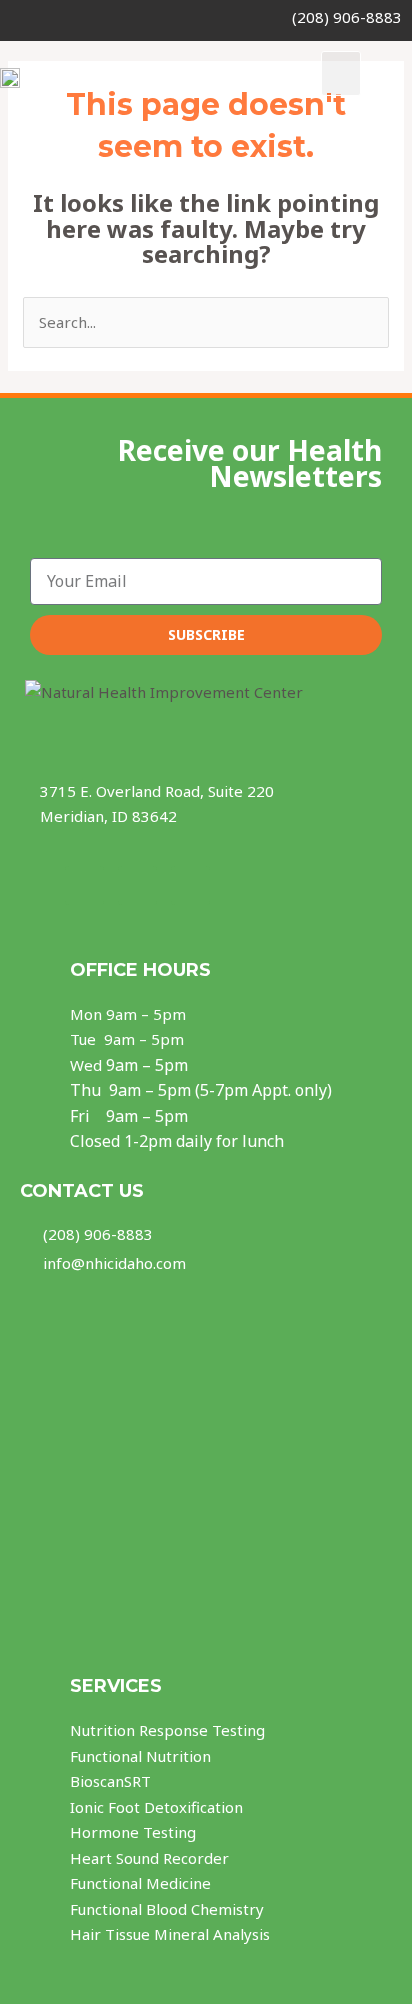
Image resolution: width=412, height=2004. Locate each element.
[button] (341, 74)
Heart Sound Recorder (149, 1858)
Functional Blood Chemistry (167, 1909)
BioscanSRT (110, 1781)
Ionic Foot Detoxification (156, 1807)
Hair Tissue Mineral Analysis (170, 1934)
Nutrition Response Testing (167, 1730)
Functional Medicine (140, 1883)
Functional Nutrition (140, 1756)
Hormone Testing (133, 1832)
